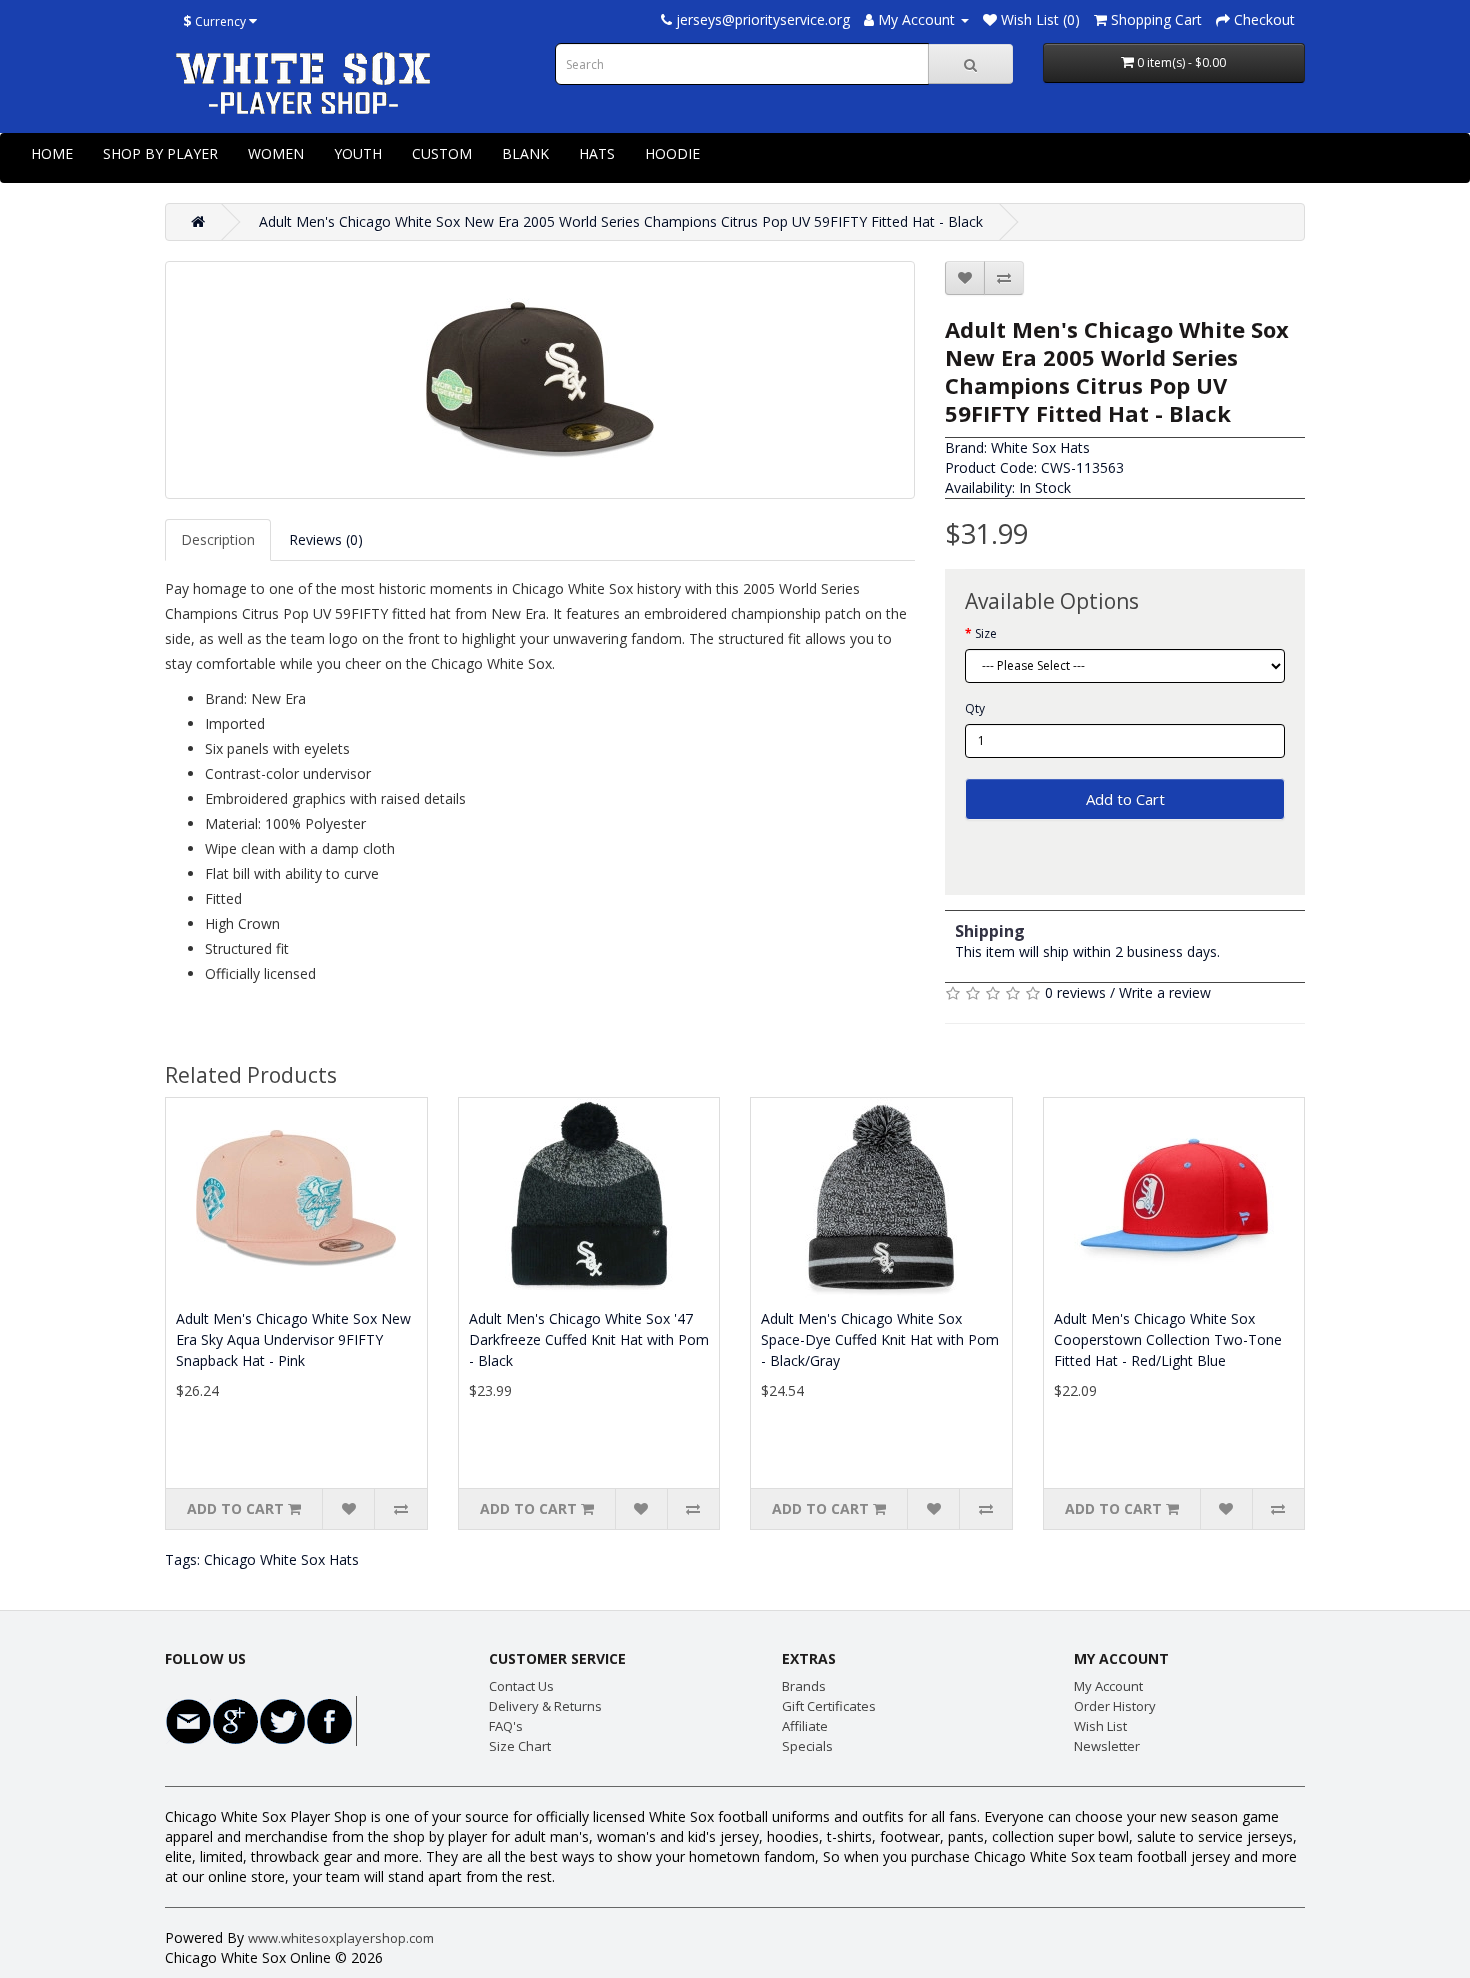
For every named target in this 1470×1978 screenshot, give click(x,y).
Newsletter (1107, 1746)
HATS (597, 153)
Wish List (1100, 1726)
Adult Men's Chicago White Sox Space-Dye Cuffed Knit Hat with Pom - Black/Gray (880, 1339)
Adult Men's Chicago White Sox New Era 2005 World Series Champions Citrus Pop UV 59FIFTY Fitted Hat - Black (621, 221)
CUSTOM (442, 153)
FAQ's (506, 1726)
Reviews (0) (326, 539)
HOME (52, 153)
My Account (1108, 1686)
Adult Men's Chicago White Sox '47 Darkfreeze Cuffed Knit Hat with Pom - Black (589, 1339)
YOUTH (358, 153)
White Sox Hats (1040, 447)
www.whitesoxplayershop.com (341, 1938)
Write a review (1165, 992)
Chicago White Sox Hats (281, 1559)
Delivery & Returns (545, 1706)
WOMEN (276, 153)
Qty (975, 708)
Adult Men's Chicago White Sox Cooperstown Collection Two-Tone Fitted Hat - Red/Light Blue (1168, 1339)
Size (986, 633)
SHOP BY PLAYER (160, 153)
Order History (1115, 1706)
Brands (804, 1686)
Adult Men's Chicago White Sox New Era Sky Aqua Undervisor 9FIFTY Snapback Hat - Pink (293, 1339)
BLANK (525, 153)
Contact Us (521, 1686)
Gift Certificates (829, 1706)
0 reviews (1075, 992)
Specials (807, 1746)
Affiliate (805, 1726)
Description (218, 539)
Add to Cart (1125, 799)
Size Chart (520, 1746)
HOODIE (672, 153)
